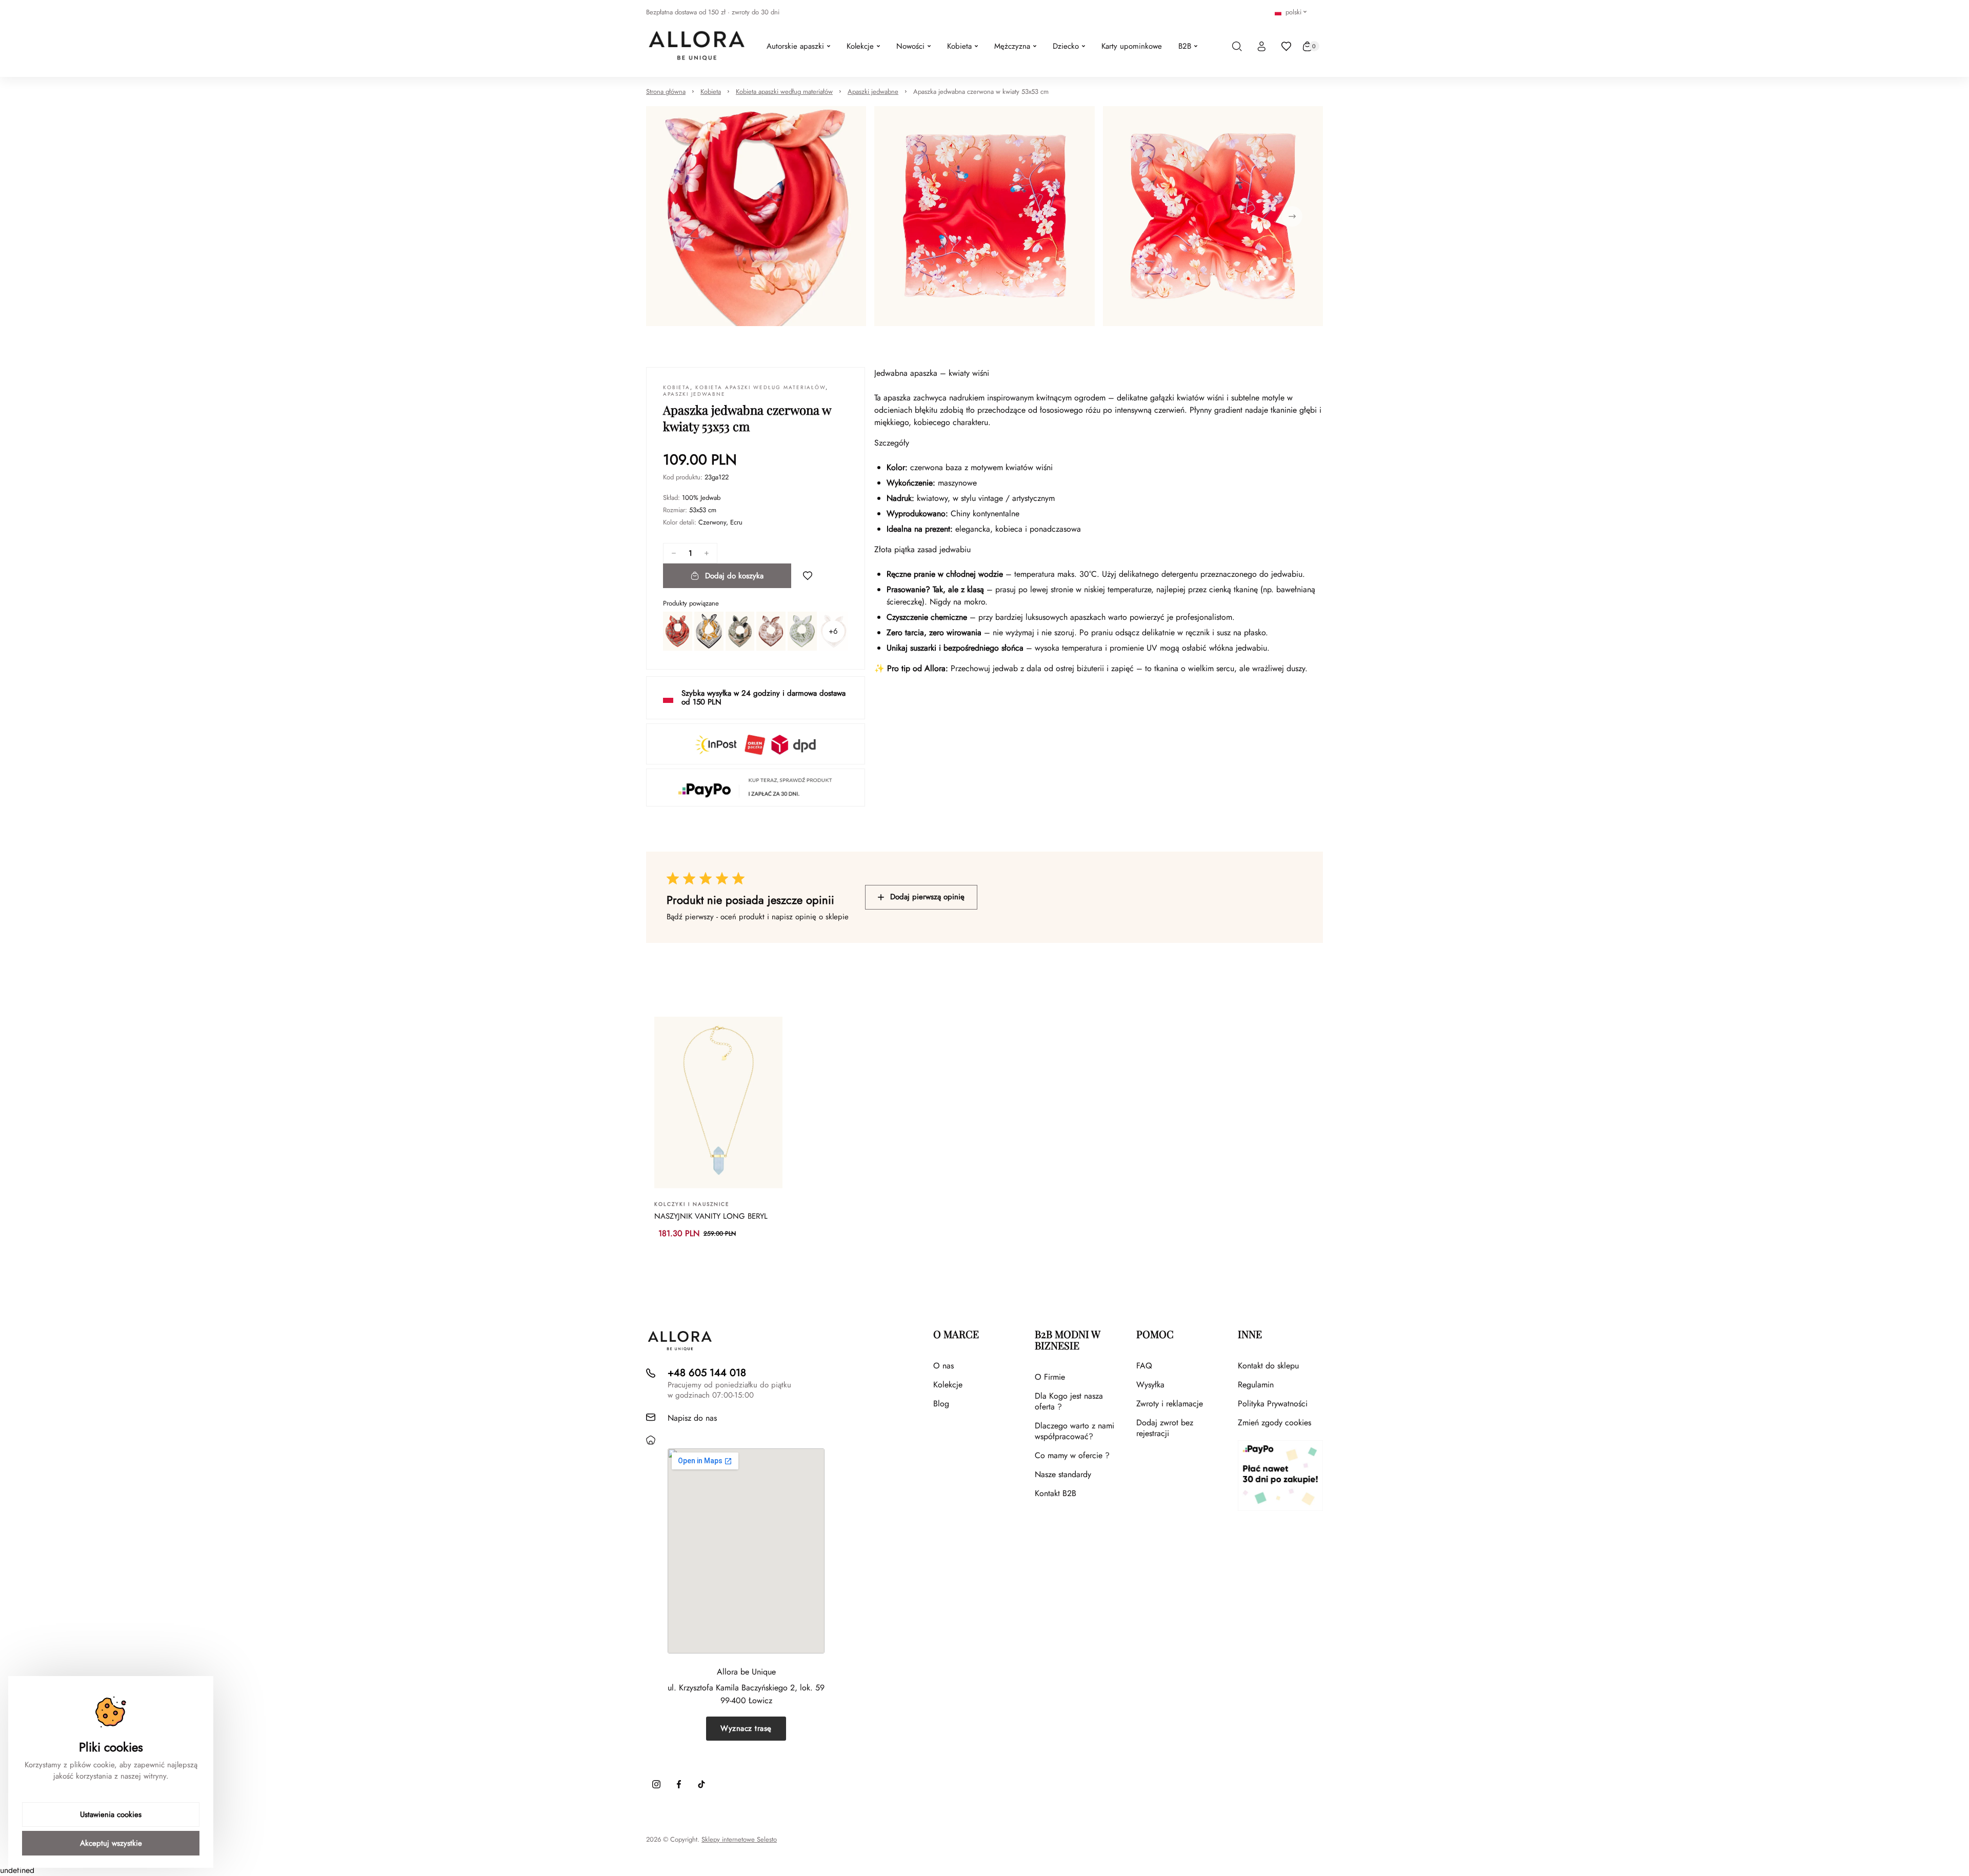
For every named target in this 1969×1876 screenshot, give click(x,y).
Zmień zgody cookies (1274, 1423)
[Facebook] (679, 1784)
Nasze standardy (1063, 1474)
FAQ (1144, 1366)
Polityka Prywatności (1273, 1404)
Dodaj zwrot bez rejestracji (1165, 1428)
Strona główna (666, 92)
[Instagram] (656, 1784)
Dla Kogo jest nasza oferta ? (1069, 1401)
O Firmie (1050, 1377)
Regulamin (1256, 1385)
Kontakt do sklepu (1268, 1366)
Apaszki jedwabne (873, 92)
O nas (943, 1366)
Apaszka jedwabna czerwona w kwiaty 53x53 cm (981, 92)
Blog (941, 1404)
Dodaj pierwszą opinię (927, 897)
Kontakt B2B (1056, 1493)
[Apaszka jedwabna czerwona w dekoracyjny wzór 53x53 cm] (678, 631)
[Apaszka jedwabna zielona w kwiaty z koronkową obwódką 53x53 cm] (740, 631)
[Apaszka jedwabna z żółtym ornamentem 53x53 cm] (709, 631)
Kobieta (711, 92)
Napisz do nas (692, 1418)
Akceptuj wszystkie (111, 1843)
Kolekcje (948, 1385)
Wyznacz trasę (746, 1728)
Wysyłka (1150, 1385)
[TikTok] (701, 1784)
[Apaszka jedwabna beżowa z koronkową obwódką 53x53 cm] (771, 631)
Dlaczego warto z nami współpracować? (1074, 1431)
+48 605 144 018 (707, 1373)
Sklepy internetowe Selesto (739, 1840)
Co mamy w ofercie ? (1072, 1455)
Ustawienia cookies (111, 1814)
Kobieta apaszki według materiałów (784, 92)
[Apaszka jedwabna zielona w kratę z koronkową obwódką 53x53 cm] (802, 631)
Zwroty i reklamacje (1170, 1404)
